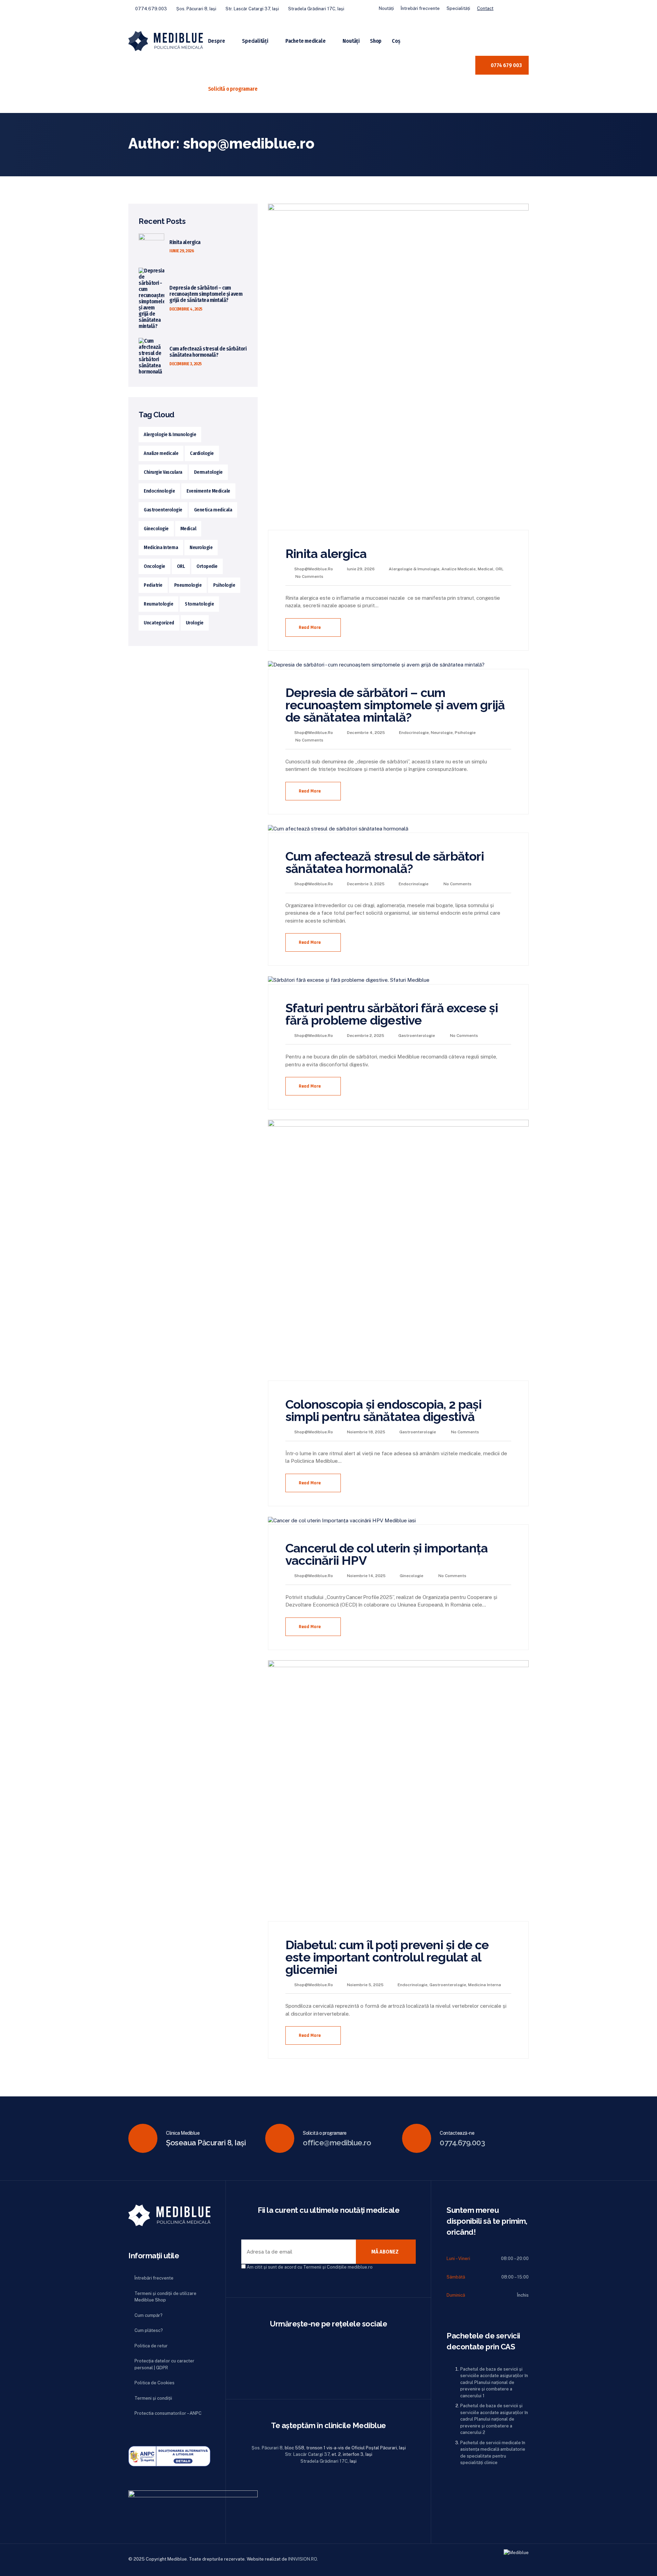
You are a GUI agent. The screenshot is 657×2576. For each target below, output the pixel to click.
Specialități (458, 8)
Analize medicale (459, 569)
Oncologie (154, 566)
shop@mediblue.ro (314, 569)
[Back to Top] (642, 2565)
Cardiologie (202, 453)
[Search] (466, 65)
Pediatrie (153, 585)
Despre (217, 41)
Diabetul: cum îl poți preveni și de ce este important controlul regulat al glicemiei (387, 1957)
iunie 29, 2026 (182, 251)
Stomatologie (199, 604)
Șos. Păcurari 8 (267, 2448)
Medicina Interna (485, 1985)
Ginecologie (411, 1576)
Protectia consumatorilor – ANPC (168, 2413)
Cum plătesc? (149, 2330)
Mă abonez (385, 2252)
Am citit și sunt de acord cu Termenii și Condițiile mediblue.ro (310, 2267)
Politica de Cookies (154, 2383)
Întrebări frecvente (420, 8)
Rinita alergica (326, 554)
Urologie (195, 623)
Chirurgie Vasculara (163, 472)
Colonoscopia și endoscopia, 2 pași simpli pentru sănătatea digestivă (383, 1410)
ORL (500, 569)
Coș (396, 41)
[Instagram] (524, 9)
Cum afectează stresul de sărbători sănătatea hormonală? (385, 862)
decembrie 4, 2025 (186, 309)
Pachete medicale (306, 41)
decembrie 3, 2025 (186, 364)
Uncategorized (159, 623)
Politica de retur (151, 2346)
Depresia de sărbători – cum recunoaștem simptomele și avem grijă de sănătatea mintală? (395, 705)
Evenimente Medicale (208, 491)
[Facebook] (510, 9)
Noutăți (386, 8)
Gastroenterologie (417, 1036)
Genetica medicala (213, 510)
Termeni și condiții (153, 2398)
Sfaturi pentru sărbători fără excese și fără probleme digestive (392, 1014)
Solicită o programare (233, 89)
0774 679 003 (506, 65)
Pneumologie (188, 585)
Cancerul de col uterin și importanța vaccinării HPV (387, 1554)
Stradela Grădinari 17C (324, 2461)
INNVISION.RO (302, 2559)
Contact (485, 8)
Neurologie (442, 733)
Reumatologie (158, 604)
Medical (486, 569)
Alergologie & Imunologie (414, 569)
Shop (376, 41)
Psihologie (465, 733)
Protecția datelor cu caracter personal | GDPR (164, 2364)
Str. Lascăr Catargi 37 (307, 2454)
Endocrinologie (414, 733)
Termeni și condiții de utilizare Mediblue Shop (165, 2297)
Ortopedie (207, 566)
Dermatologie (208, 472)
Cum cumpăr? (149, 2315)
